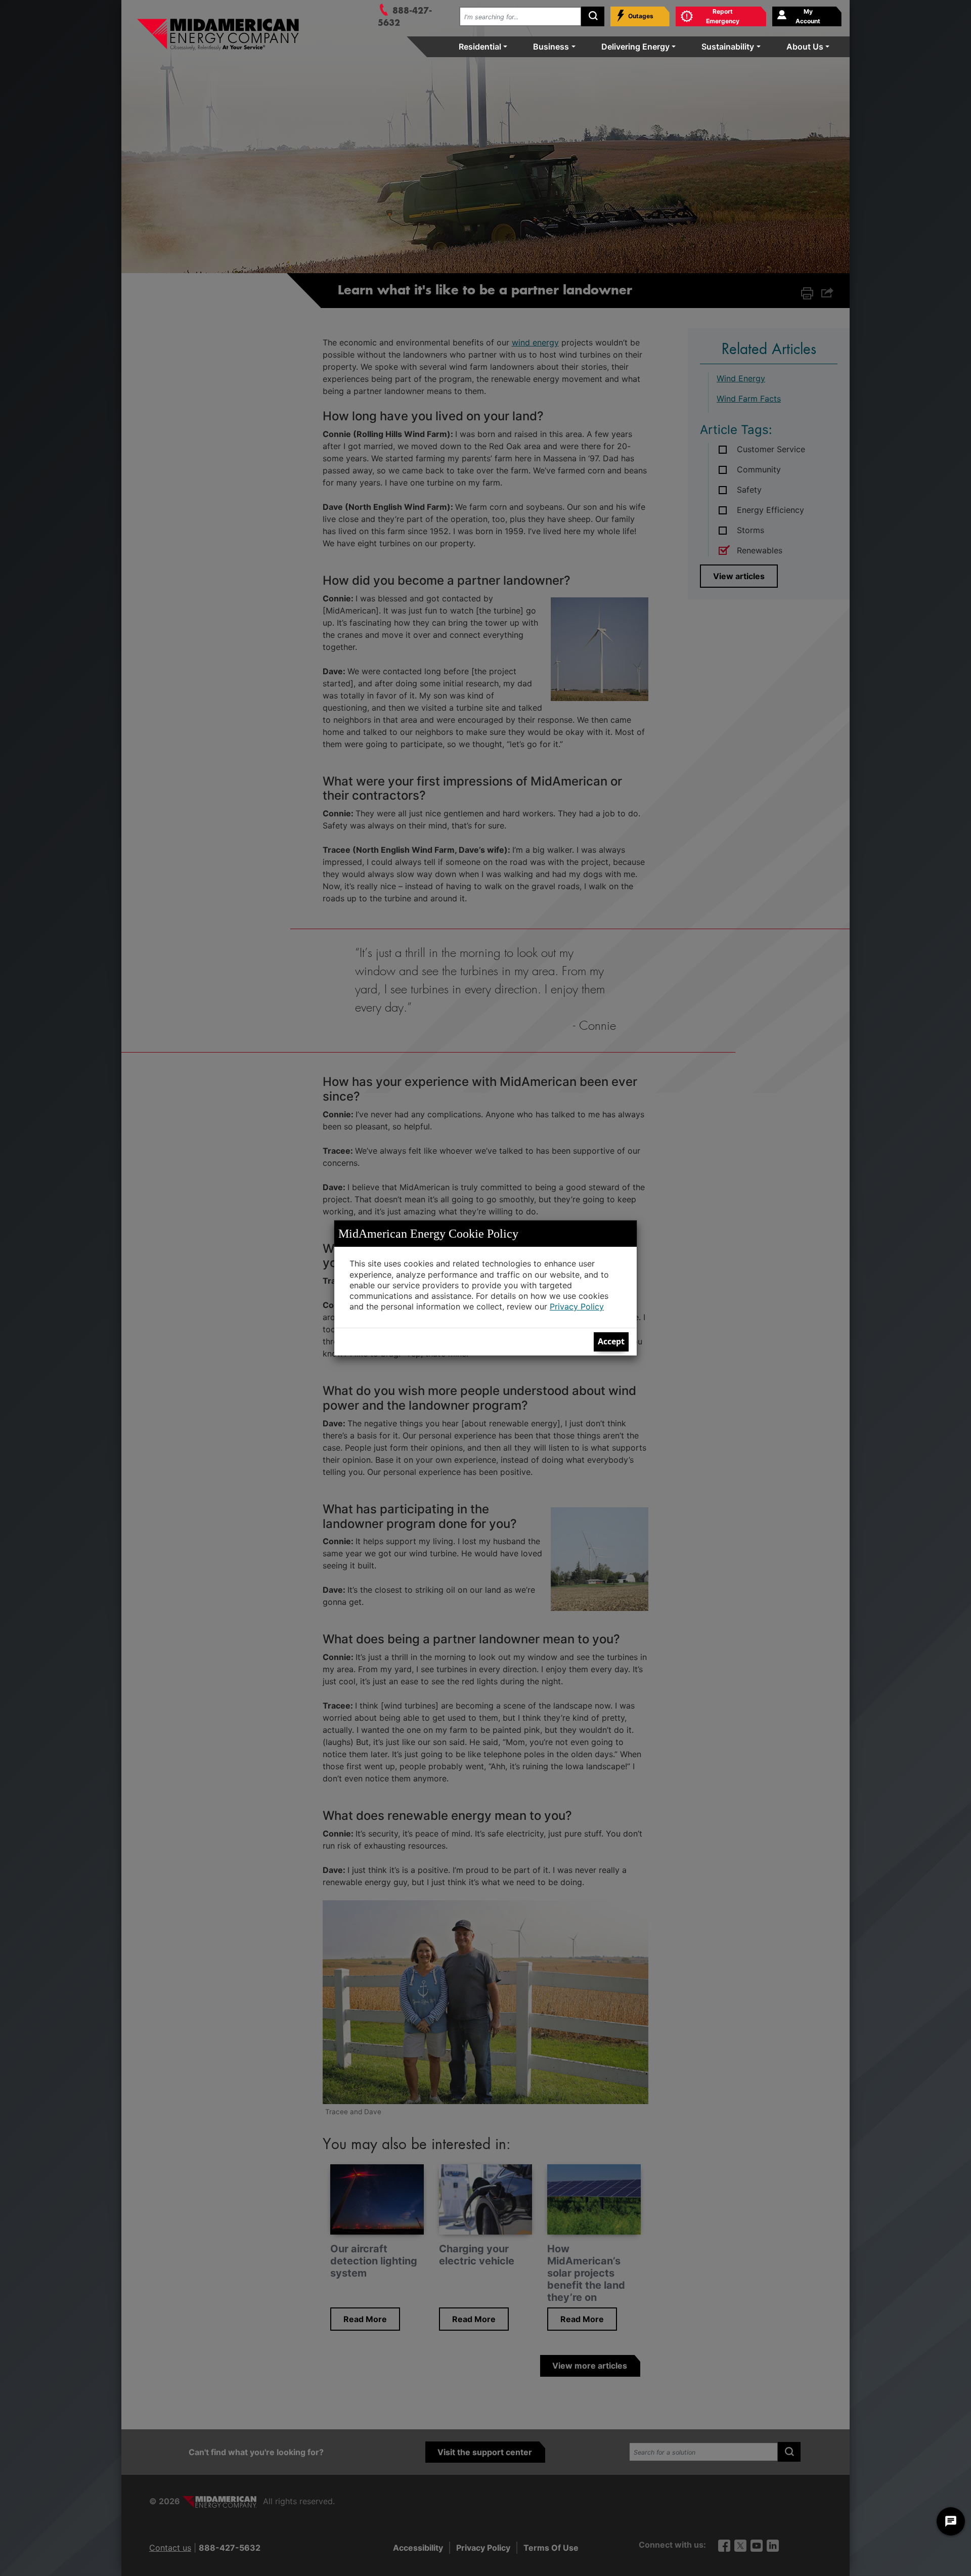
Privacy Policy (577, 1306)
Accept (611, 1341)
